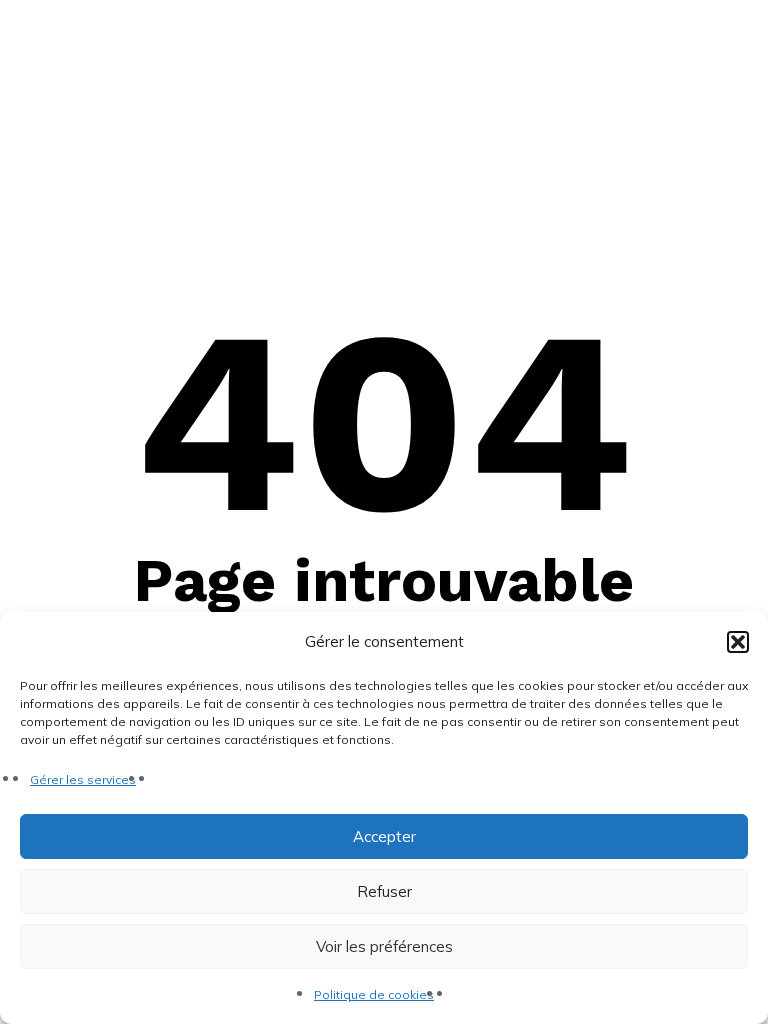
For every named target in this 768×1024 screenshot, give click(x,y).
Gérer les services (83, 779)
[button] (738, 642)
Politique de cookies (374, 994)
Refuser (384, 891)
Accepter (384, 836)
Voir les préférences (384, 946)
